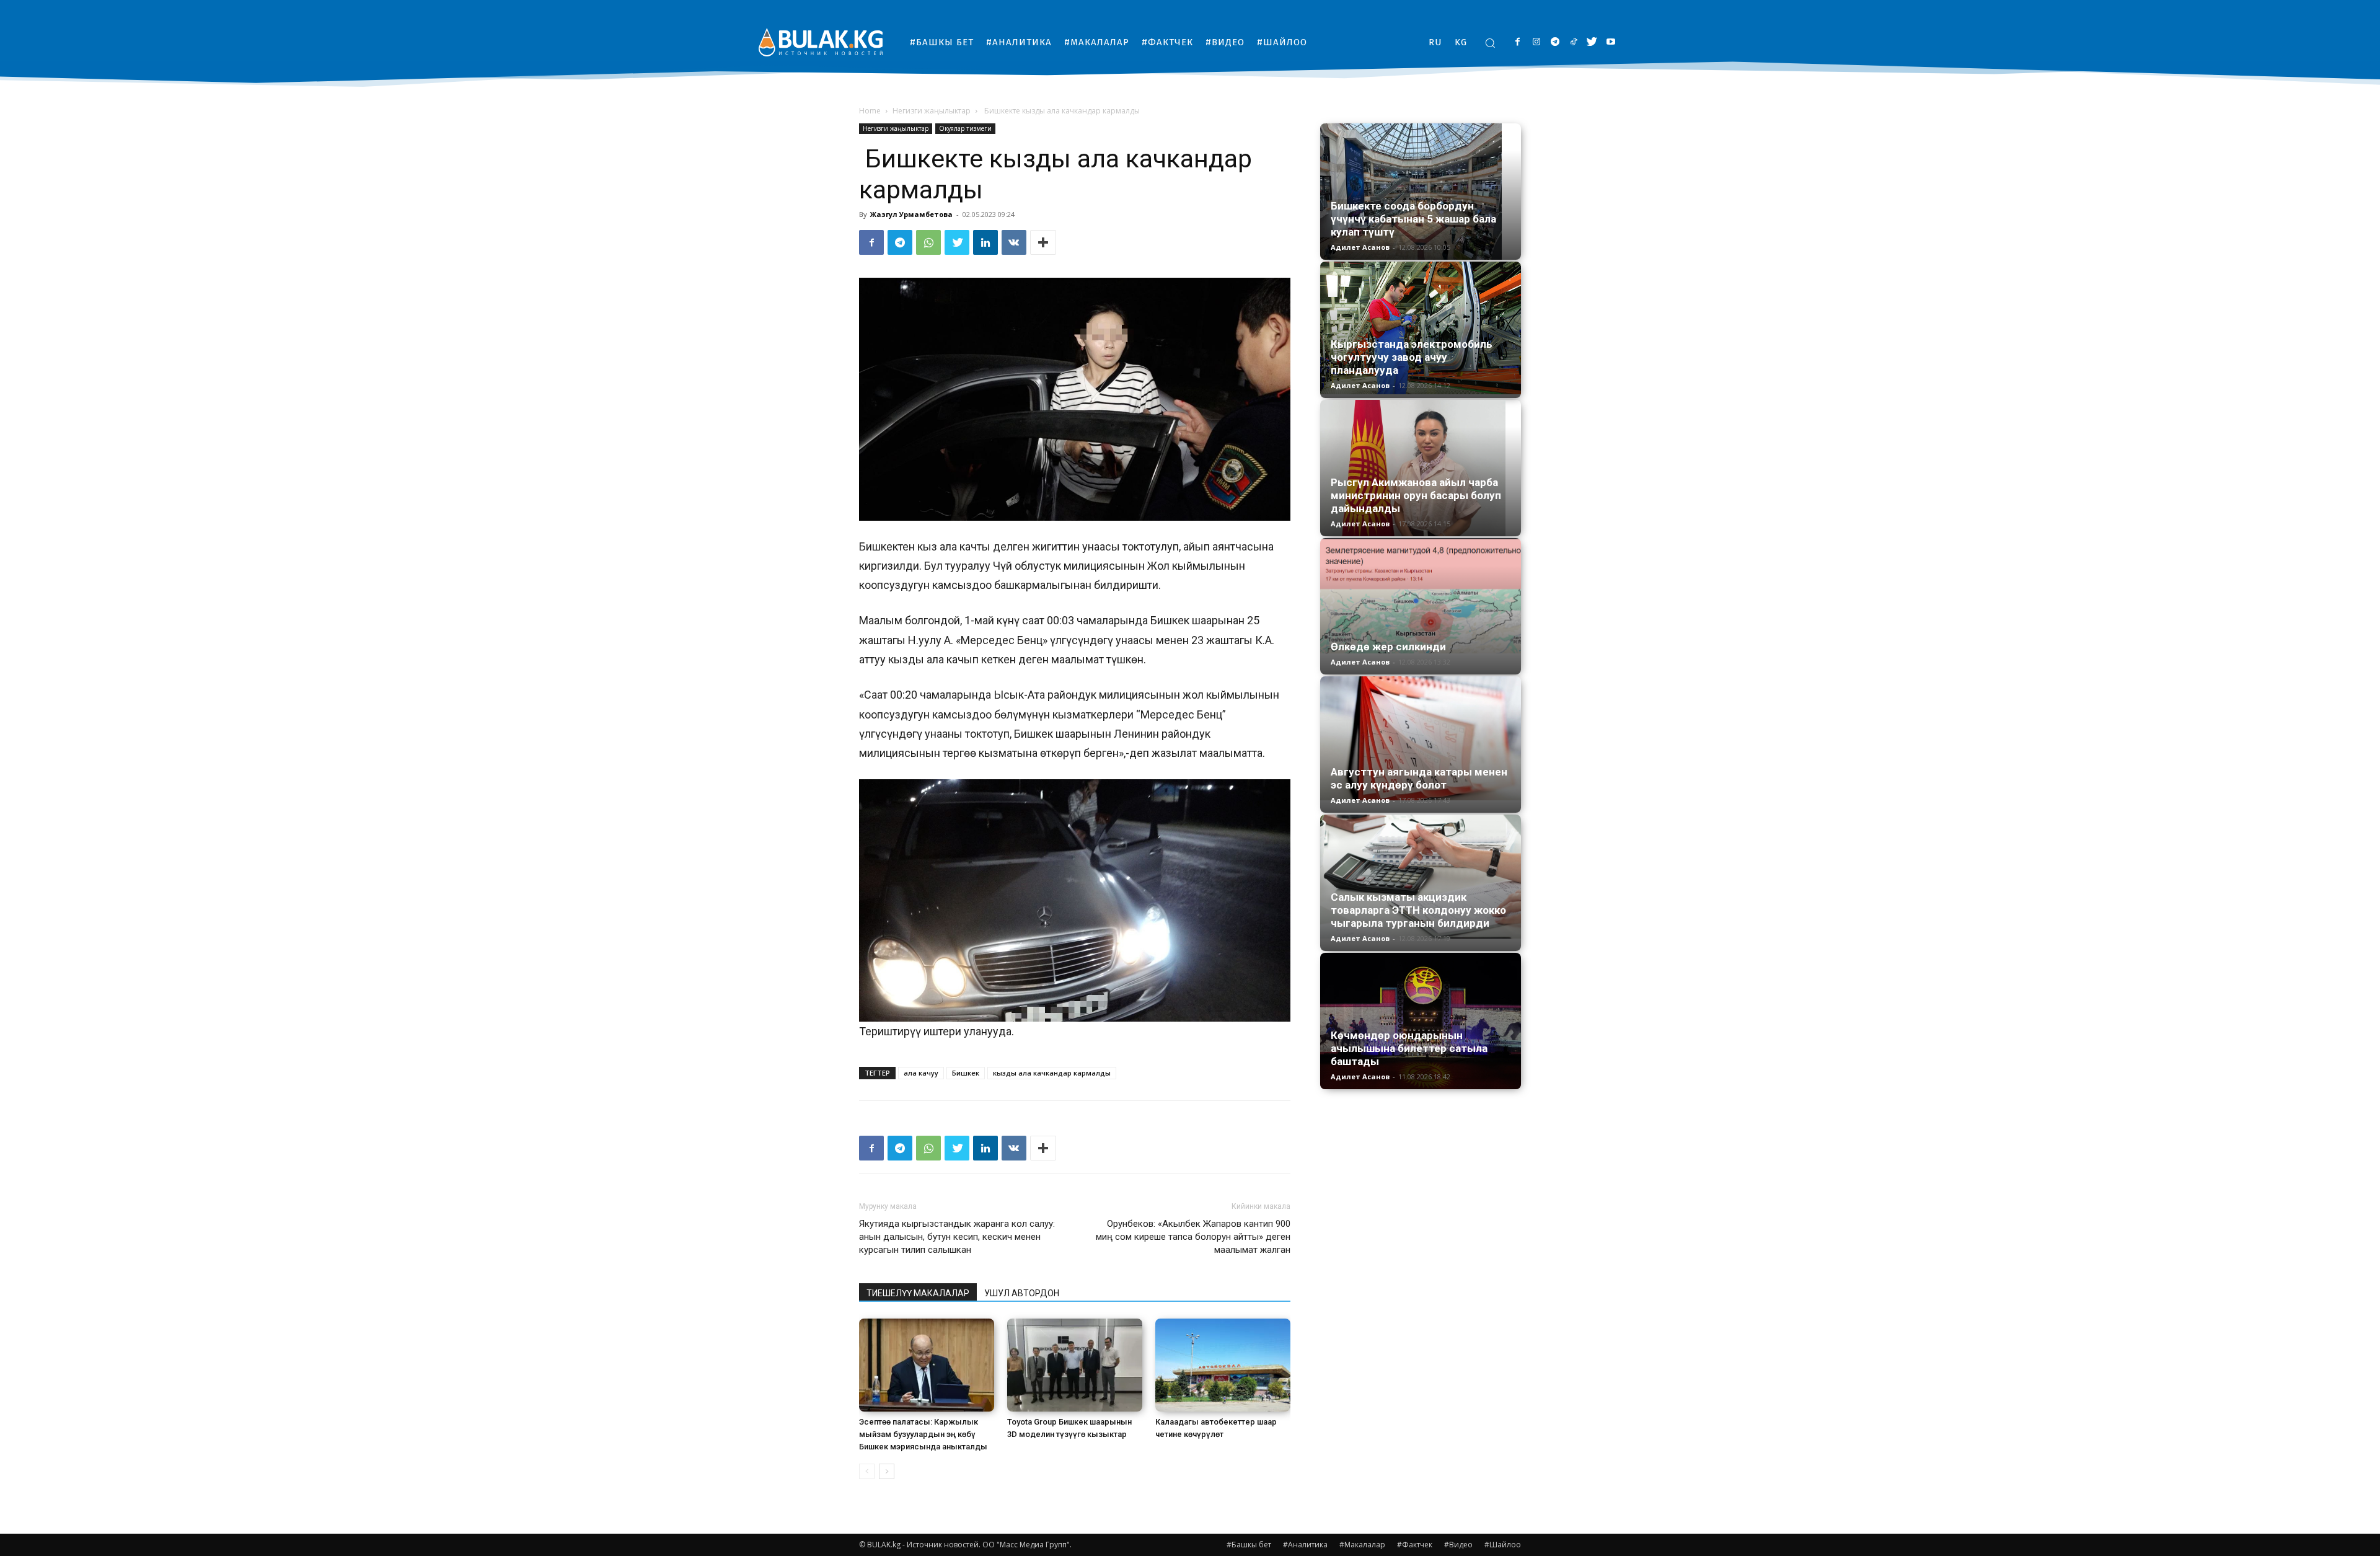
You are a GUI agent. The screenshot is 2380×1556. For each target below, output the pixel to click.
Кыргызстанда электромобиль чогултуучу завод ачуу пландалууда (1412, 357)
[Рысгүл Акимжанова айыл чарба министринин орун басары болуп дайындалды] (1421, 468)
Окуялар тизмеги (965, 128)
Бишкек (966, 1073)
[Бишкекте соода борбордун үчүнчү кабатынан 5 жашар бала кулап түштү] (1421, 192)
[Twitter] (1592, 42)
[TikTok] (1573, 42)
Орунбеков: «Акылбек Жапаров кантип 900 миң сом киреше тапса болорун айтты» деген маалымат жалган (1193, 1237)
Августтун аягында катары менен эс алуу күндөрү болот (1419, 778)
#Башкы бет (1249, 1545)
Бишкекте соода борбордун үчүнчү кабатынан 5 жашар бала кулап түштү (1413, 219)
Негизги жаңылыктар (932, 111)
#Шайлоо (1503, 1545)
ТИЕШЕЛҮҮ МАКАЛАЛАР (918, 1293)
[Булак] (821, 42)
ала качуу (921, 1073)
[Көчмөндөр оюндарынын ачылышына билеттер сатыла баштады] (1421, 1021)
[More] (1043, 242)
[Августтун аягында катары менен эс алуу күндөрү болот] (1421, 738)
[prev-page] (867, 1471)
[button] (1490, 43)
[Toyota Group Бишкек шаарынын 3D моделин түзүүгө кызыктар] (1075, 1365)
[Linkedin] (985, 242)
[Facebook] (1518, 42)
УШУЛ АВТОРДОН (1022, 1293)
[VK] (1014, 242)
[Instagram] (1536, 42)
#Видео (1458, 1545)
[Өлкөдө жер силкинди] (1421, 596)
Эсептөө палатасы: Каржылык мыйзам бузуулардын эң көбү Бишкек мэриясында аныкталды (923, 1434)
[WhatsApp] (928, 242)
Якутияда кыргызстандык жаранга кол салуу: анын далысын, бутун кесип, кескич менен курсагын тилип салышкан (957, 1237)
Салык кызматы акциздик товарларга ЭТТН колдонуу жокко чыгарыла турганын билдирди (1418, 910)
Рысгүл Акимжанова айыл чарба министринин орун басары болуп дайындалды (1416, 495)
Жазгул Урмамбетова (911, 214)
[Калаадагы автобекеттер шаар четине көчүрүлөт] (1223, 1365)
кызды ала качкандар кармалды (1052, 1073)
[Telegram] (1555, 42)
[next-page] (887, 1471)
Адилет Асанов (1360, 247)
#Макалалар (1362, 1545)
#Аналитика (1305, 1545)
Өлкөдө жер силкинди (1388, 647)
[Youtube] (1611, 42)
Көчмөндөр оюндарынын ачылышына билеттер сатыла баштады (1409, 1048)
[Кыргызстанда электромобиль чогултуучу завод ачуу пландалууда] (1421, 328)
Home (870, 111)
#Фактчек (1415, 1545)
